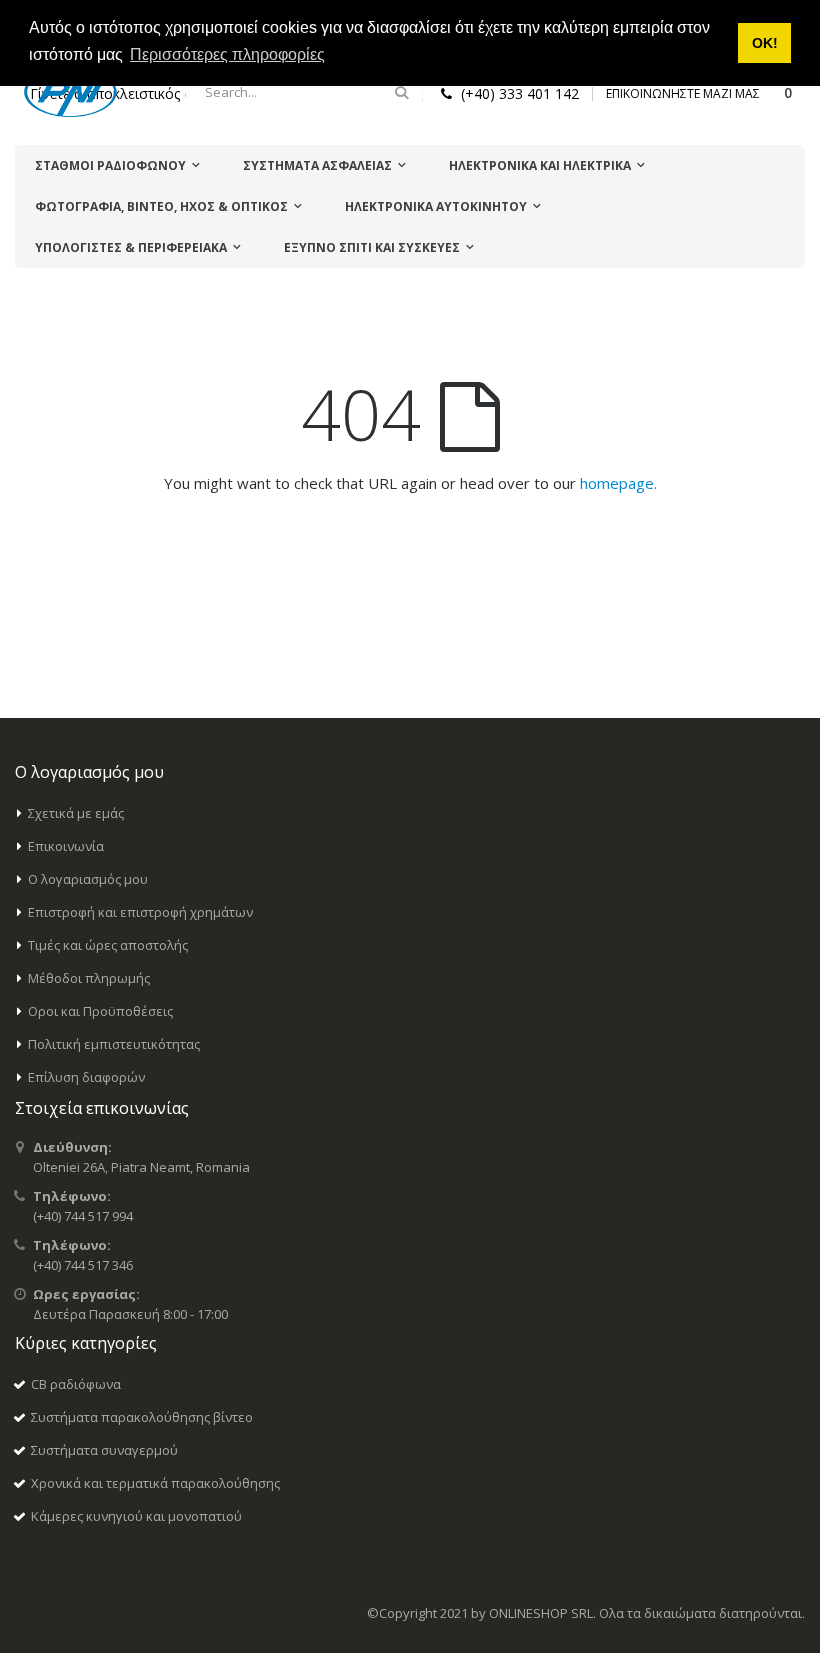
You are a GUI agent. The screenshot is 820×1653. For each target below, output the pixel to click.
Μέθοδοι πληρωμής (89, 978)
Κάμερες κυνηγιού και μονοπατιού (136, 1516)
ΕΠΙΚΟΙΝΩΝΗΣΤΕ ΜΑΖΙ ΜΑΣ (683, 93)
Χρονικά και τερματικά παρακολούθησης (155, 1483)
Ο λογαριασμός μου (88, 879)
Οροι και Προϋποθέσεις (100, 1011)
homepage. (618, 483)
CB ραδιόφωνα (76, 1384)
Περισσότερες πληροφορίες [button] (227, 54)
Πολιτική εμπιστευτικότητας (114, 1044)
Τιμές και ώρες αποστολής (108, 945)
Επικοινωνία (66, 846)
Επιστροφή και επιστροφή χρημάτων (140, 912)
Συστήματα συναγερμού (104, 1450)
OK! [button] (765, 43)
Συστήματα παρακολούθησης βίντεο (142, 1417)
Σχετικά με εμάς (76, 813)
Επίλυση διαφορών (86, 1077)
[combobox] (304, 92)
